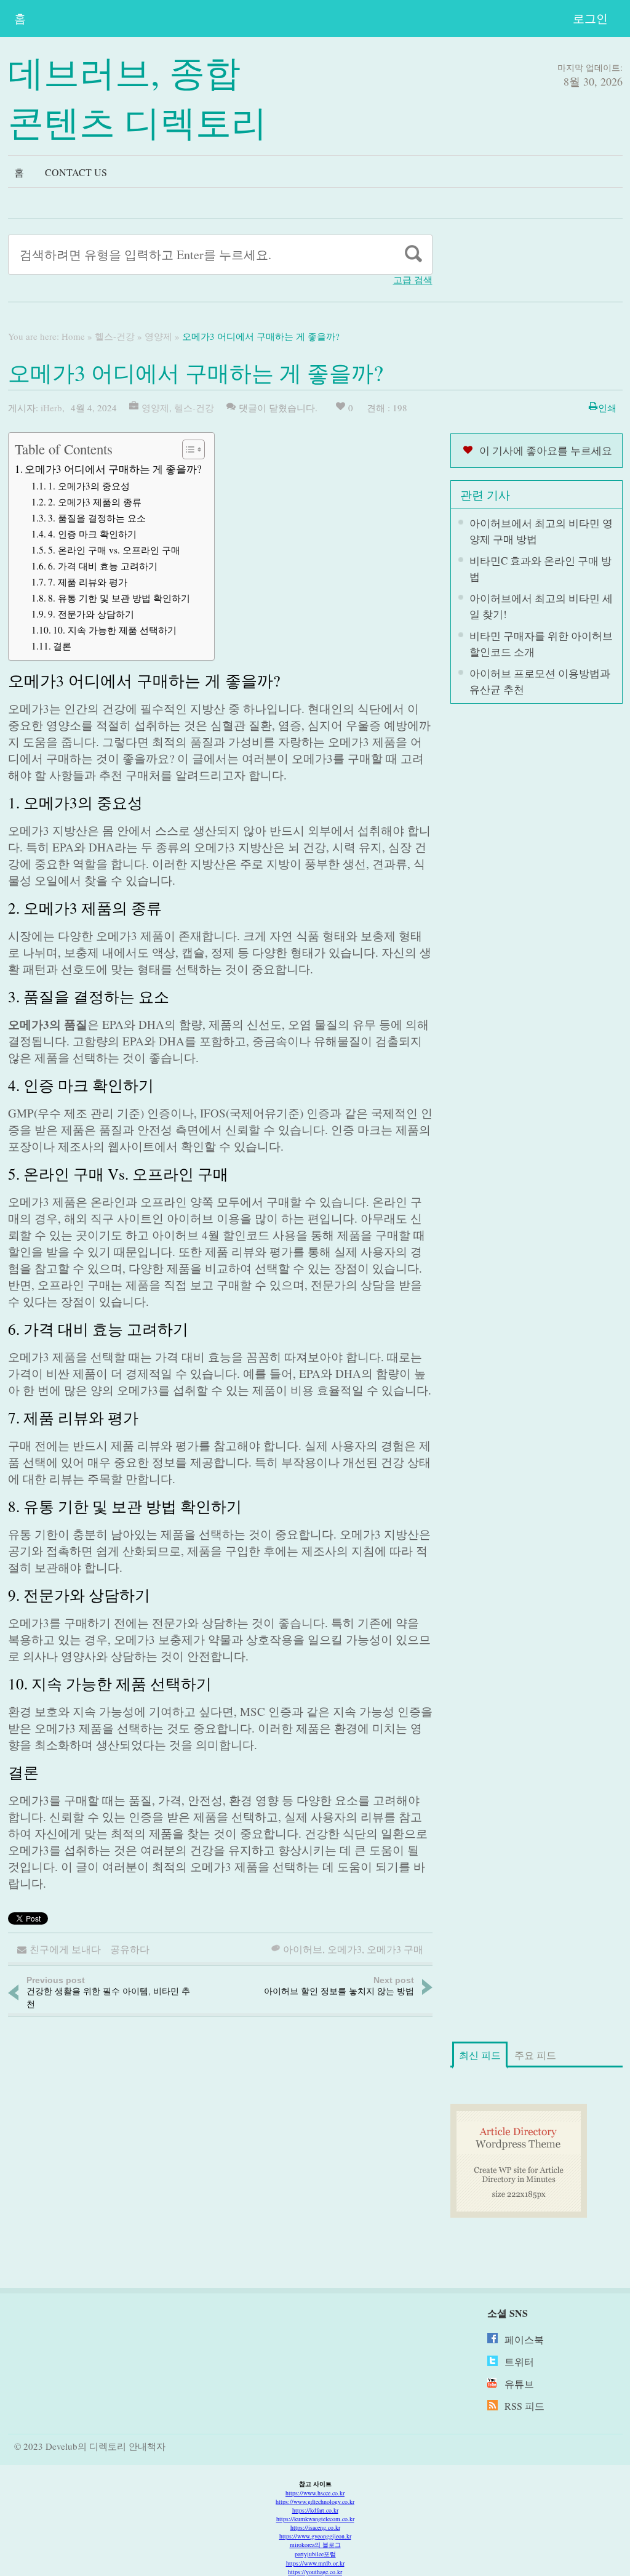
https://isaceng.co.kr (315, 2527)
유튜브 (519, 2384)
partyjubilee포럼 (315, 2554)
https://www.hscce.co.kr (315, 2493)
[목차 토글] (187, 449)
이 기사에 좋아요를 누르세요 (546, 450)
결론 (62, 646)
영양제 (158, 336)
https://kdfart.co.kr (315, 2510)
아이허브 (303, 1949)
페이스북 (524, 2339)
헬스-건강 (115, 336)
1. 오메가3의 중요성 (89, 486)
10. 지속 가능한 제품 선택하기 (115, 630)
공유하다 (130, 1949)
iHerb (51, 408)
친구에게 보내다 (65, 1949)
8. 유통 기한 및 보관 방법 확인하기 (119, 598)
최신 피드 (480, 2055)
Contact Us (76, 172)
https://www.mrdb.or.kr (315, 2563)
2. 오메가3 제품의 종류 (95, 502)
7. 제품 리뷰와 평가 (88, 582)
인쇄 (607, 408)
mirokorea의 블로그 (315, 2545)
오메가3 (345, 1949)
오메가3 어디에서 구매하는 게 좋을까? (113, 469)
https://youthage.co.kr (315, 2572)
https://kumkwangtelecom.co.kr (315, 2519)
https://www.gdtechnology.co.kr (315, 2502)
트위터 (519, 2361)
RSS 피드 (524, 2406)
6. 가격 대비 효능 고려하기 (103, 566)
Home (73, 336)
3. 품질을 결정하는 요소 (97, 518)
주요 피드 (535, 2055)
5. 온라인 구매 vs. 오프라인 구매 (114, 550)
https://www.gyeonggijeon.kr (315, 2536)
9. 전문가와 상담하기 (91, 614)
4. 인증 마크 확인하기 (92, 534)
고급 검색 (413, 280)
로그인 (590, 18)
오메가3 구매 (395, 1949)
